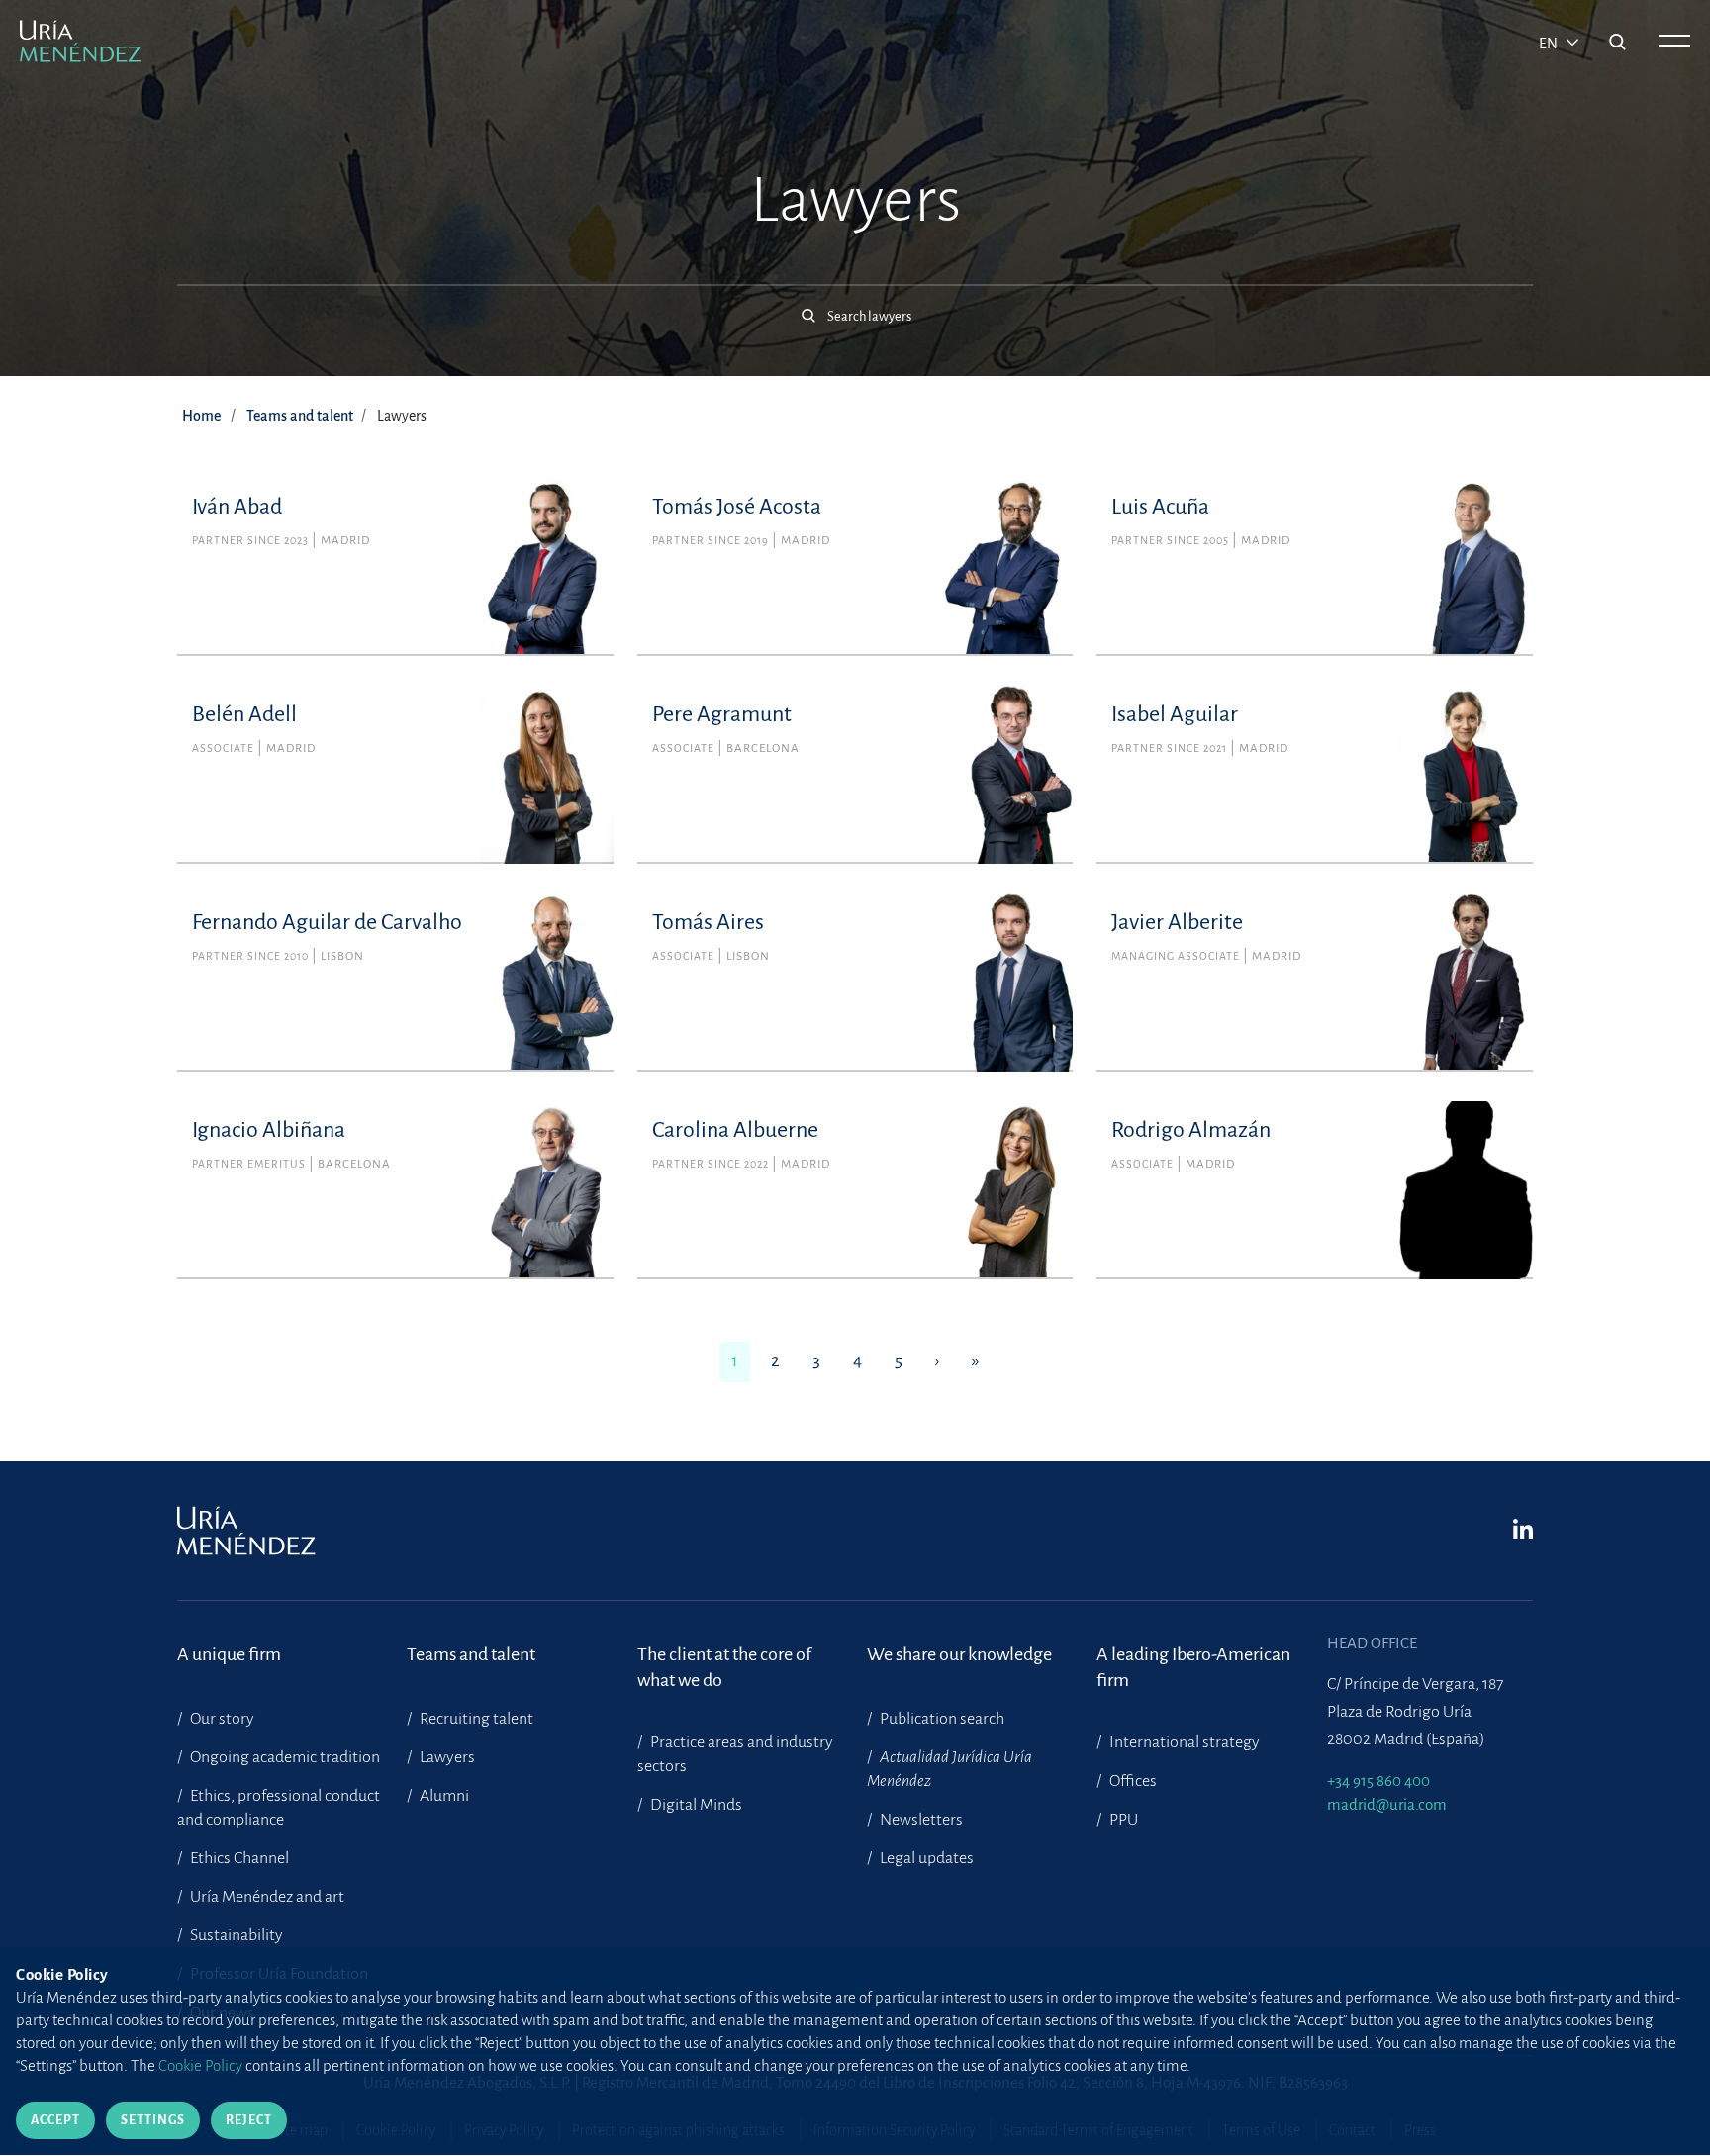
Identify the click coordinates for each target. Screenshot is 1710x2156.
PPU (1122, 1820)
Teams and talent (300, 416)
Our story (221, 1719)
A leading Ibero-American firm (1193, 1667)
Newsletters (920, 1820)
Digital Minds (695, 1805)
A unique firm (229, 1654)
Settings (153, 2120)
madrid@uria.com (1387, 1804)
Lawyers (446, 1757)
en (1550, 44)
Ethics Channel (238, 1858)
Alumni (443, 1796)
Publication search (941, 1719)
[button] (855, 306)
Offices (1132, 1781)
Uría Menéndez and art (266, 1897)
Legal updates (925, 1858)
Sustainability (235, 1935)
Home (201, 416)
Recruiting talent (475, 1719)
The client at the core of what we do (724, 1667)
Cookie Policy (200, 2065)
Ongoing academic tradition (284, 1757)
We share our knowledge (959, 1654)
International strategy (1183, 1742)
